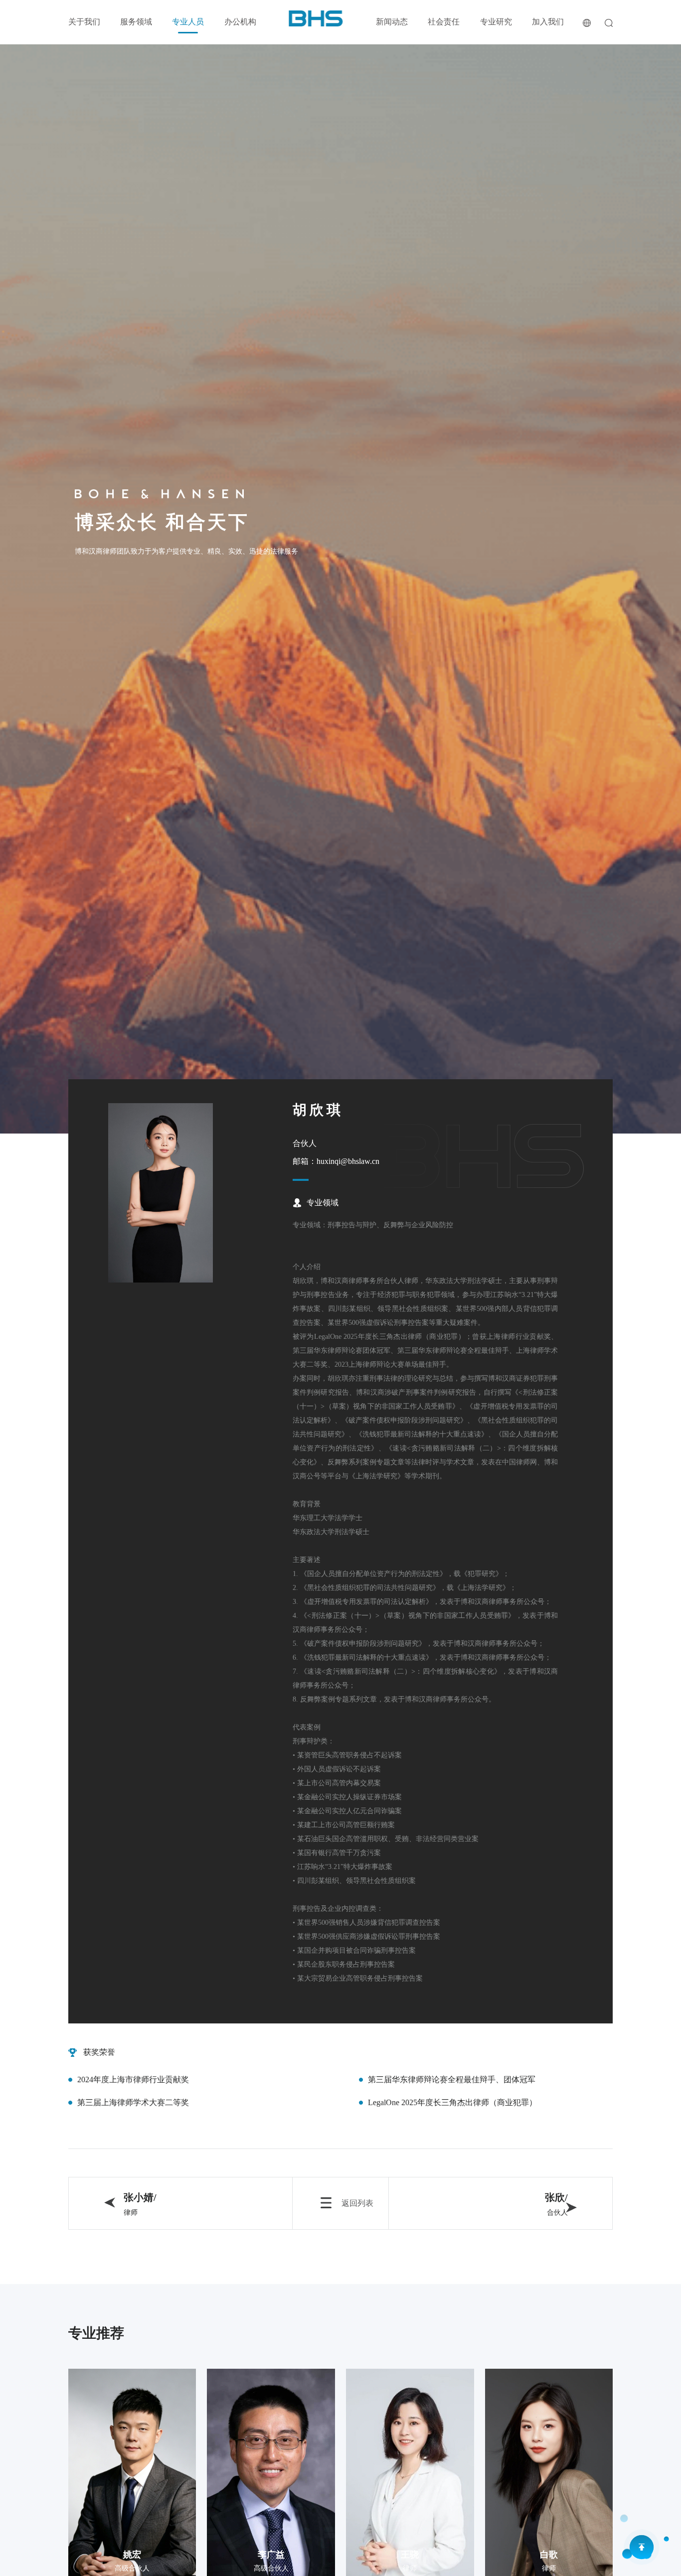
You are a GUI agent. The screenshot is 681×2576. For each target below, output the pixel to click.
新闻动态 (392, 22)
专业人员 (188, 22)
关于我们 (84, 22)
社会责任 (444, 22)
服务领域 (136, 22)
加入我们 (548, 22)
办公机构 (240, 22)
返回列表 (357, 2203)
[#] (316, 18)
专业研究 (496, 22)
